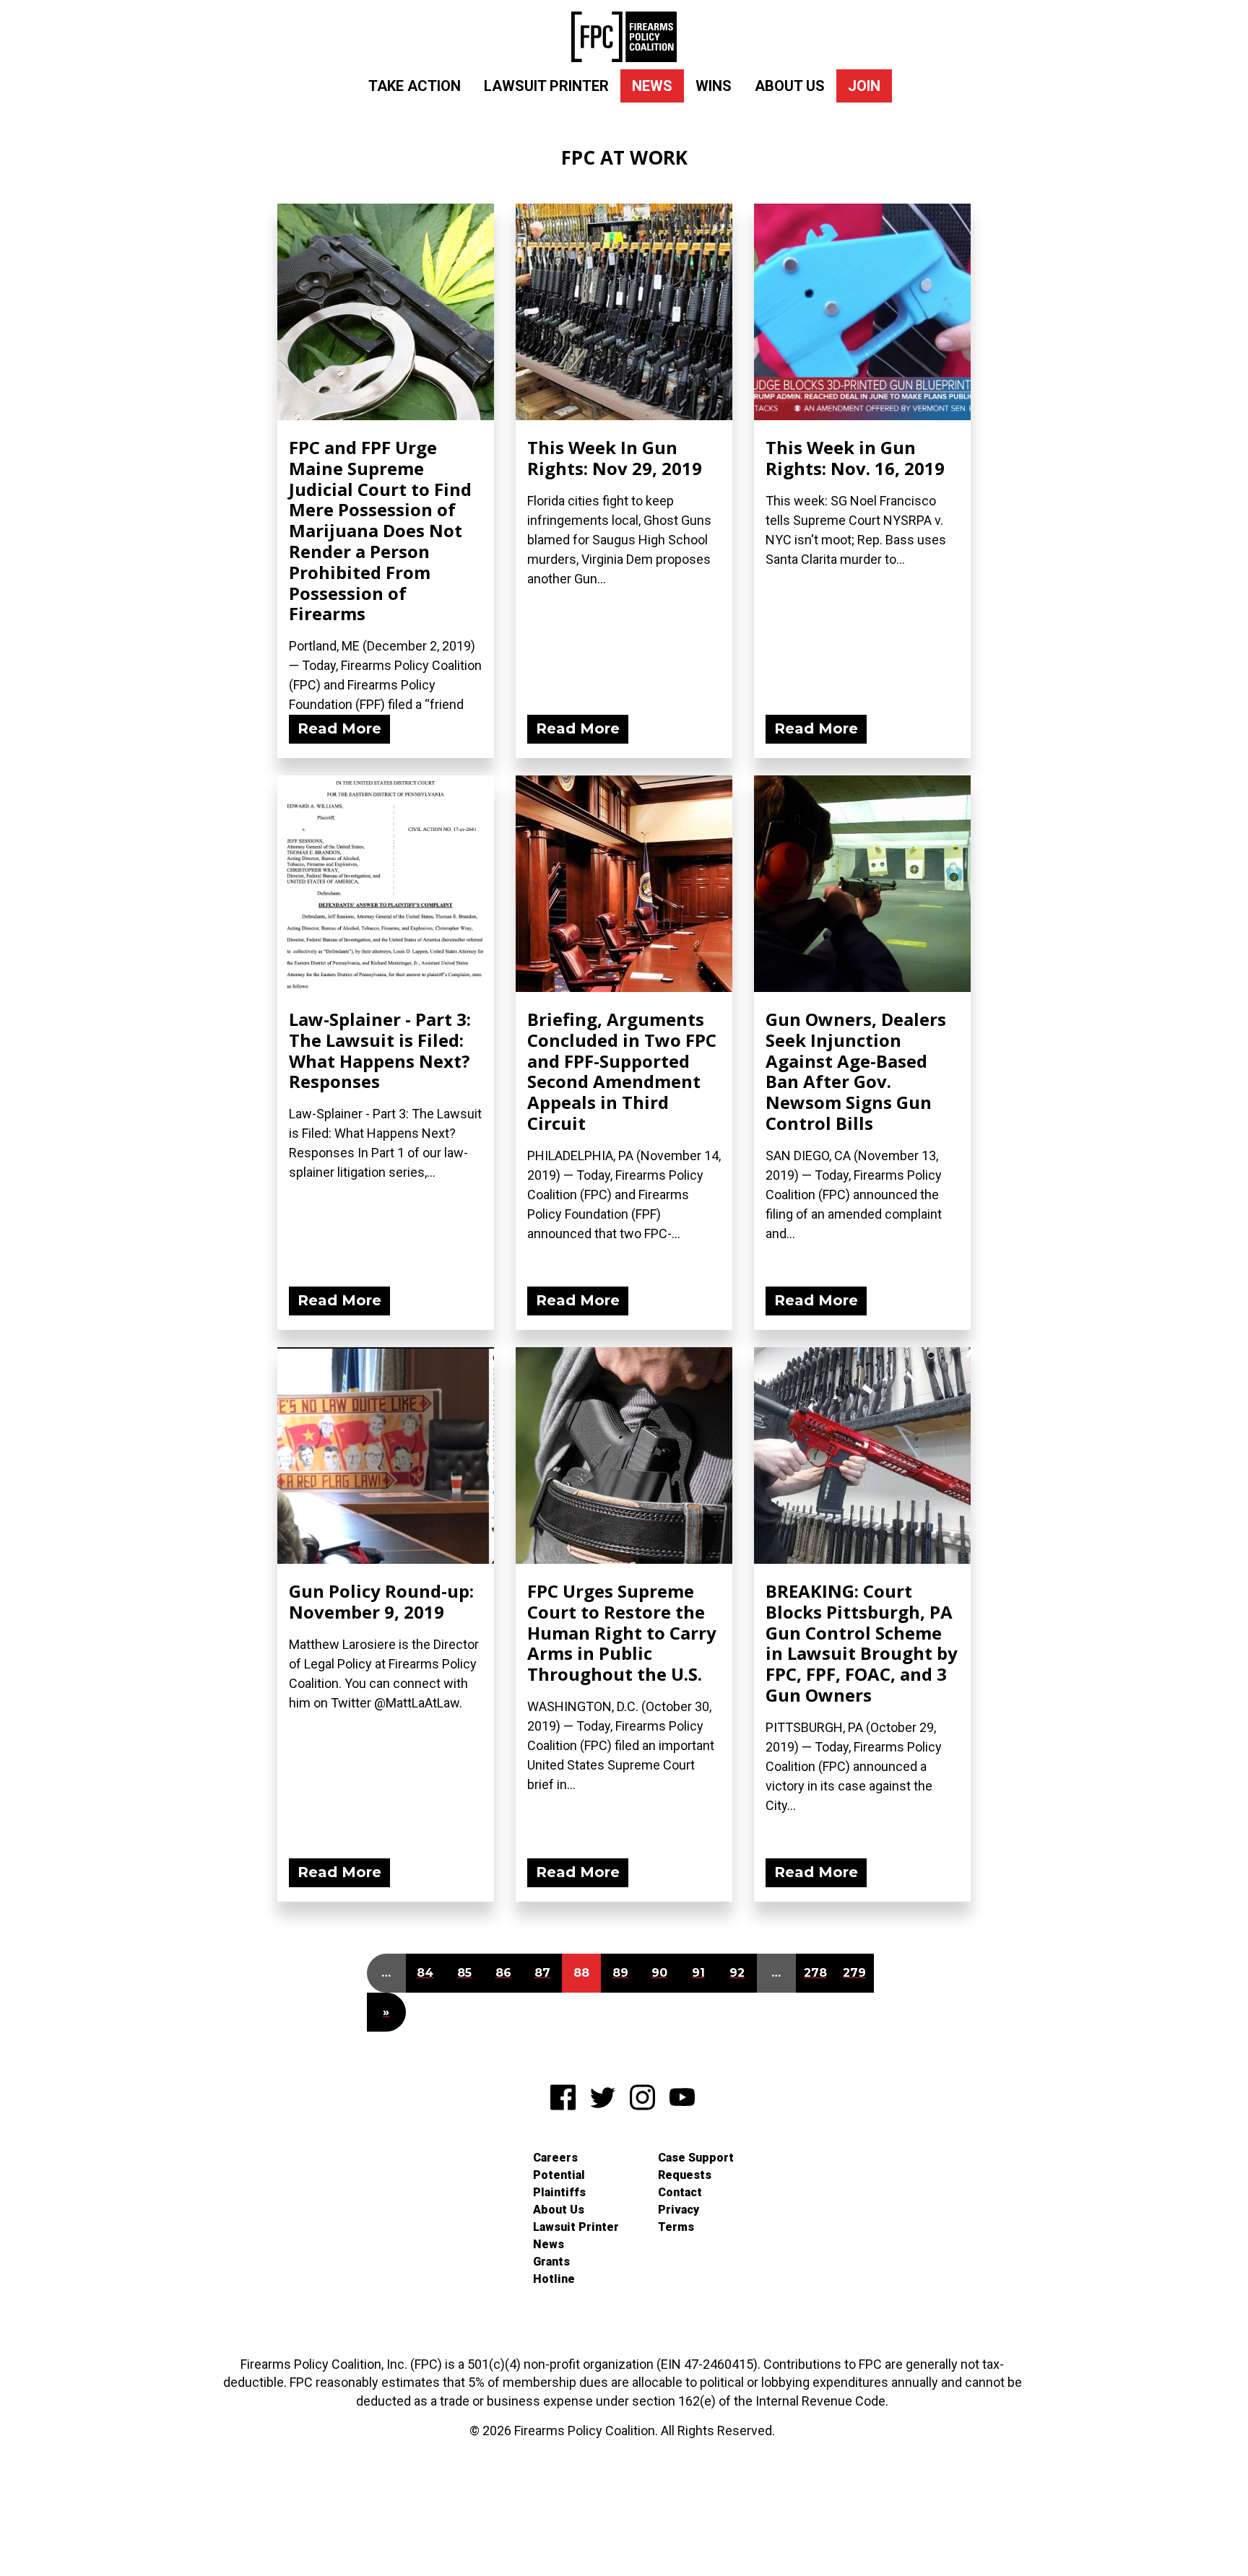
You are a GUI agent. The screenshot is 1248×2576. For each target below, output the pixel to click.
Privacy (679, 2210)
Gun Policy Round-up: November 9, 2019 (381, 1601)
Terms (676, 2227)
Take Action (415, 86)
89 (620, 1973)
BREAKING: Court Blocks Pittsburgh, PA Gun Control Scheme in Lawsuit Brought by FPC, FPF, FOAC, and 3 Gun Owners (862, 1643)
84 (425, 1973)
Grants (551, 2262)
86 (503, 1973)
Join (864, 86)
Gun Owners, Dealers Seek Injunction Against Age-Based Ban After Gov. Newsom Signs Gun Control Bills (856, 1071)
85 (464, 1973)
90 (659, 1973)
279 (854, 1973)
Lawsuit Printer (546, 86)
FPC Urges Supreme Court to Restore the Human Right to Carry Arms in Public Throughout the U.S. (622, 1632)
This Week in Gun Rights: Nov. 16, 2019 (855, 458)
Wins (714, 86)
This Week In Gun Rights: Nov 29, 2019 (615, 458)
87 (542, 1973)
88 (581, 1973)
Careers (555, 2158)
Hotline (554, 2279)
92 (737, 1973)
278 (815, 1973)
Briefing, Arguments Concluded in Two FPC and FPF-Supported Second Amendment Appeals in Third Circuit (622, 1071)
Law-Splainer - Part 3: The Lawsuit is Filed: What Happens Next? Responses (380, 1050)
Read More (339, 728)
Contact (680, 2192)
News (652, 86)
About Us (790, 86)
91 (698, 1973)
